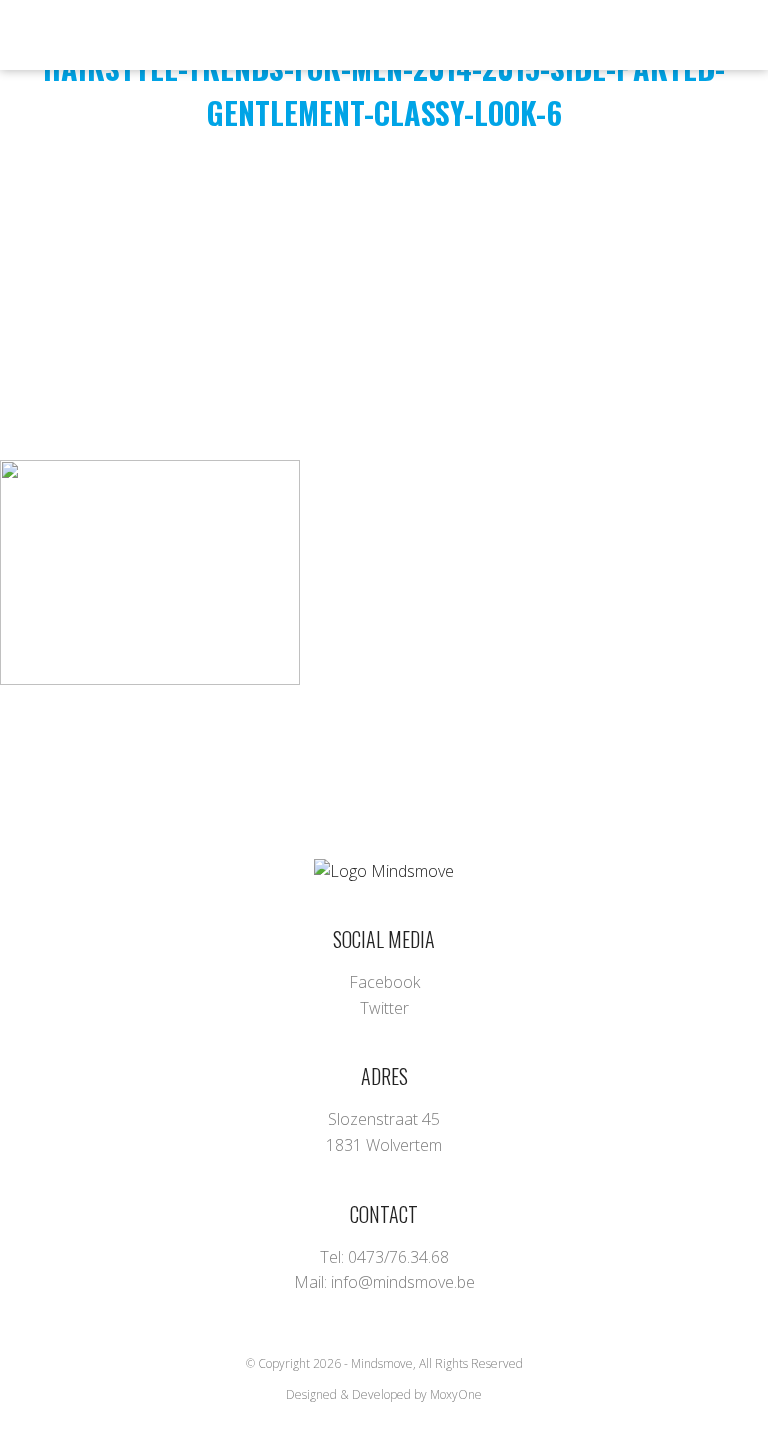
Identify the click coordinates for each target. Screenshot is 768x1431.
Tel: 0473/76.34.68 (384, 1257)
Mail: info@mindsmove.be (384, 1282)
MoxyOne (456, 1394)
